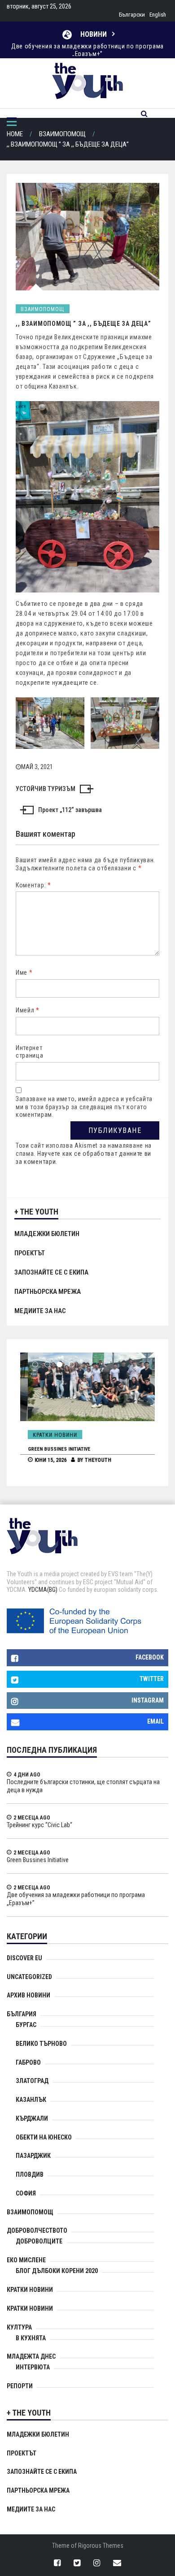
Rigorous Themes (101, 2546)
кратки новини (30, 2308)
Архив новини (28, 1995)
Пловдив (30, 2174)
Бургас (26, 2025)
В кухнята (31, 2338)
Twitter (152, 1679)
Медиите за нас (40, 1311)
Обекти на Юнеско (44, 2137)
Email (155, 1721)
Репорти (20, 2386)
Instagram (148, 1700)
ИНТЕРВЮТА (33, 2367)
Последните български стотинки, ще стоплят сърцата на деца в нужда (83, 1786)
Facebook (150, 1657)
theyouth (90, 1460)
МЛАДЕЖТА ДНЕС (31, 2356)
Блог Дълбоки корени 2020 (57, 2271)
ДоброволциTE (39, 2241)
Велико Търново (41, 2044)
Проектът (30, 1253)
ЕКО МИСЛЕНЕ (26, 2260)
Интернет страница (30, 1052)
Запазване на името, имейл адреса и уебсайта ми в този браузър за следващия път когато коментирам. (84, 1107)
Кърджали (32, 2118)
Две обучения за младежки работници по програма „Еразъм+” (87, 44)
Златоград (32, 2081)
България (22, 2014)
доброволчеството (37, 2230)
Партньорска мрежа (48, 1292)
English (158, 15)
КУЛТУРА (19, 2327)
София (26, 2193)
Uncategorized (29, 1977)
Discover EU (24, 1958)
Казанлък (31, 2100)
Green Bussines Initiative (51, 1449)
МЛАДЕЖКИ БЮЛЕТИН (47, 1234)
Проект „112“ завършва (70, 810)
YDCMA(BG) (43, 1590)
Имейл (28, 1010)
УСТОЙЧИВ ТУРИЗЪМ (46, 789)
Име (24, 972)
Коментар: (33, 885)
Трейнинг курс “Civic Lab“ (39, 1825)
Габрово (28, 2062)
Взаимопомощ (43, 309)
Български (132, 15)
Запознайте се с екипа (51, 1272)
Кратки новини (47, 1435)
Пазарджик (33, 2156)
